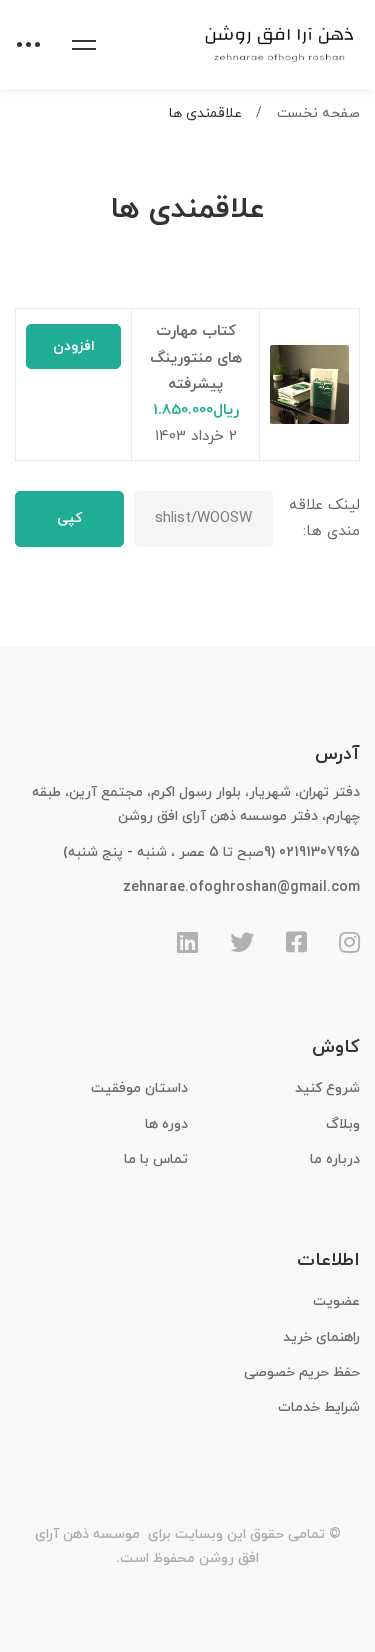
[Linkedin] (187, 942)
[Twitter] (242, 942)
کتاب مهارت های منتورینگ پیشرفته (196, 357)
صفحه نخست (318, 113)
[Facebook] (296, 942)
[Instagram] (349, 942)
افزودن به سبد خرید (74, 353)
